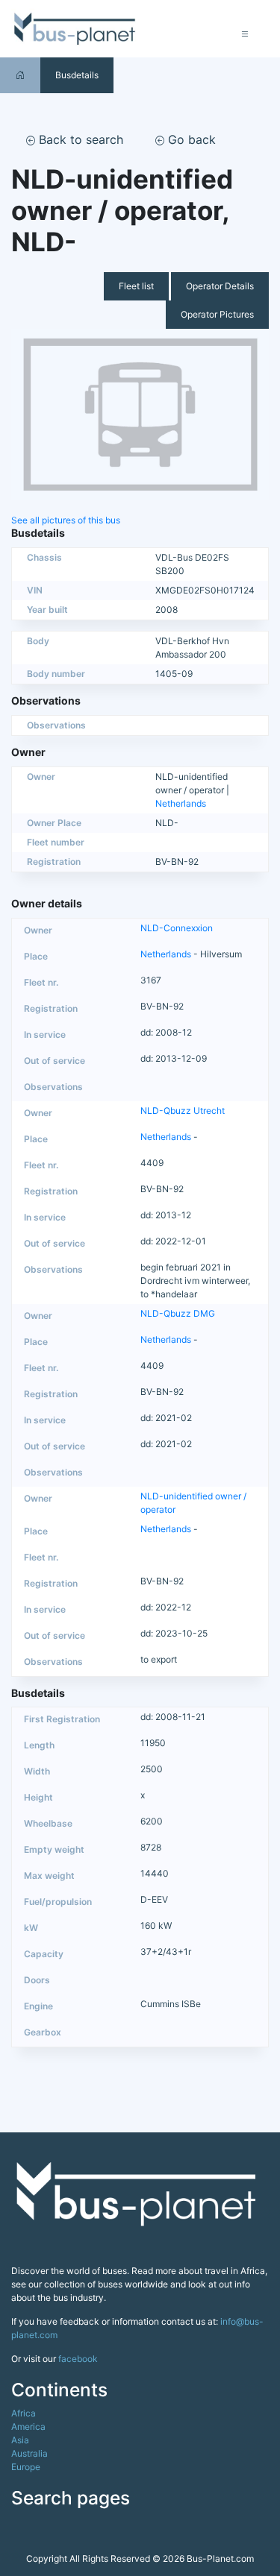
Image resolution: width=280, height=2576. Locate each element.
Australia (29, 2453)
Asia (20, 2440)
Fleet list (136, 286)
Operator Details (220, 286)
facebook (78, 2359)
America (28, 2427)
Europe (26, 2467)
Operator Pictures (217, 314)
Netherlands (181, 803)
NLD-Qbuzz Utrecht (183, 1111)
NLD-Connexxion (177, 928)
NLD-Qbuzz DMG (178, 1313)
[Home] (20, 75)
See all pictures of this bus (66, 520)
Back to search (79, 139)
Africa (24, 2413)
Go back (190, 139)
